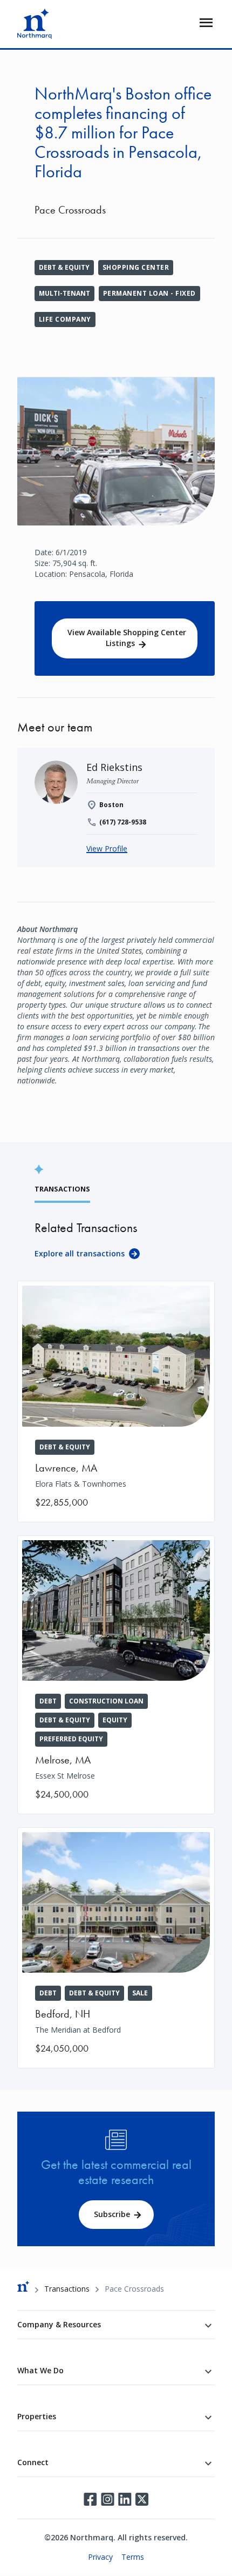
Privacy (100, 2557)
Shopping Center (136, 267)
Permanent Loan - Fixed (149, 293)
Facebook (90, 2499)
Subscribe (112, 2214)
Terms (133, 2557)
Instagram (107, 2499)
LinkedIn (125, 2499)
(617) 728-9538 (123, 822)
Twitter (142, 2499)
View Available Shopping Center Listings (127, 638)
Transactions (67, 2289)
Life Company (65, 319)
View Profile (107, 848)
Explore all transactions (80, 1253)
